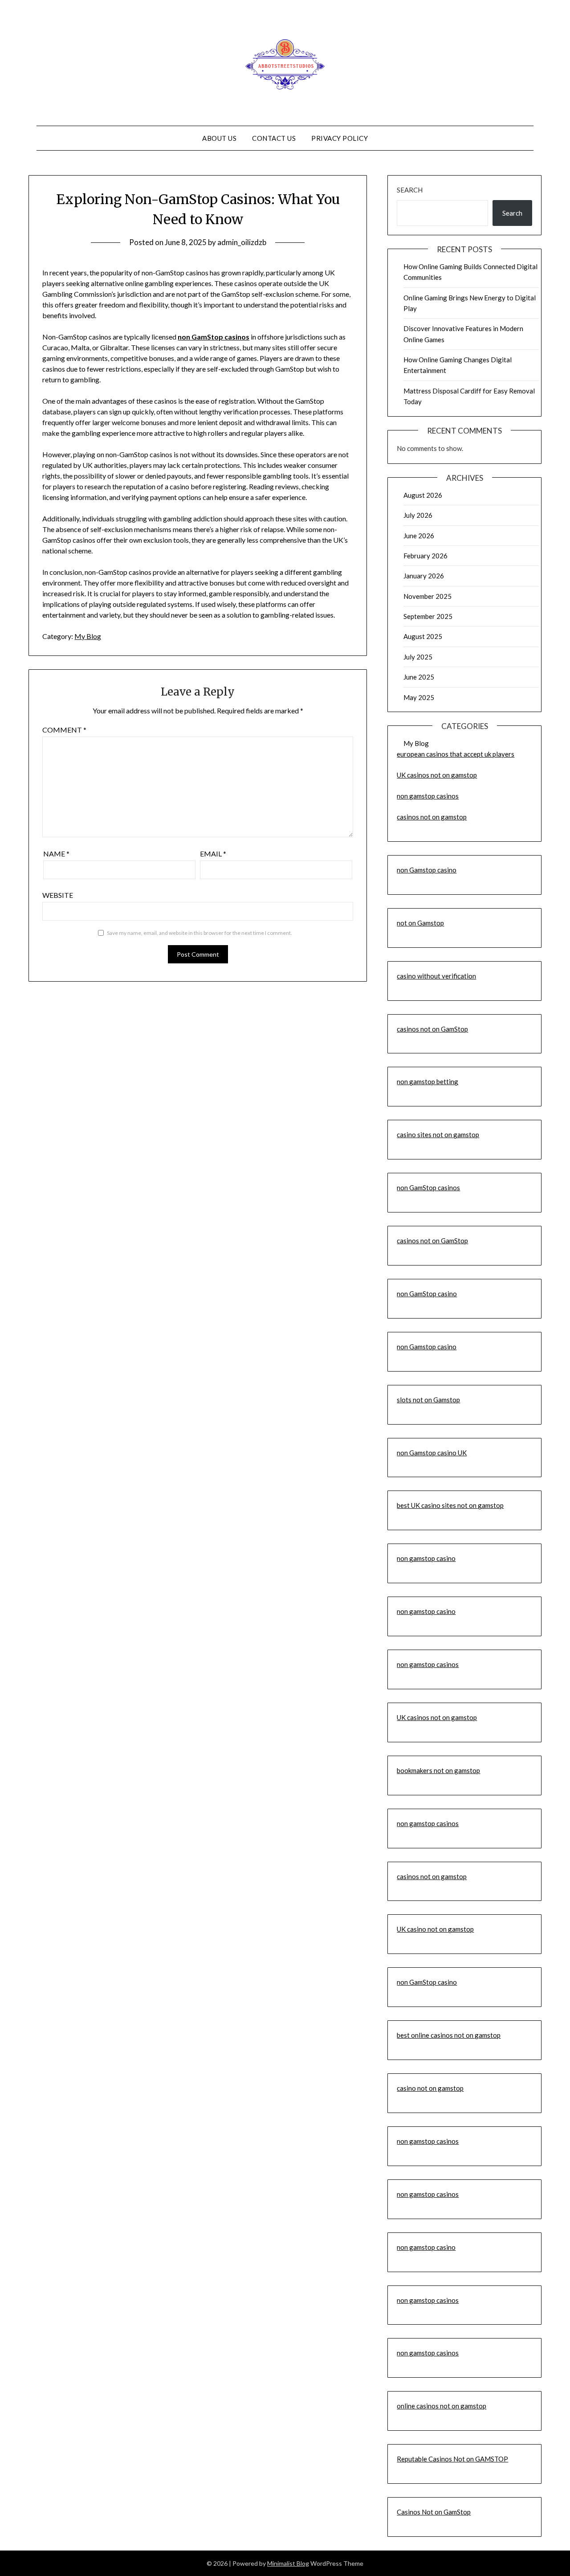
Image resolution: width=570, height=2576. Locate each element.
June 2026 (419, 536)
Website (58, 895)
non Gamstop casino (427, 870)
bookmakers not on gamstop (438, 1770)
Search (410, 190)
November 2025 (427, 596)
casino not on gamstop (430, 2088)
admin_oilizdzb (242, 242)
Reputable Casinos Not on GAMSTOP (452, 2459)
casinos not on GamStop (432, 1029)
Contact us (274, 138)
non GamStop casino (427, 1294)
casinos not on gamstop (432, 817)
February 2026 (425, 556)
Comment (64, 730)
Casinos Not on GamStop (434, 2512)
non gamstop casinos (428, 796)
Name (56, 854)
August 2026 (423, 495)
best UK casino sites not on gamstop (450, 1505)
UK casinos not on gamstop (437, 775)
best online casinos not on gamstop (449, 2035)
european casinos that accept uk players (456, 754)
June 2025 (419, 677)
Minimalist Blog (288, 2563)
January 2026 (424, 576)
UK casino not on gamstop (435, 1929)
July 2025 (418, 657)
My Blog (88, 636)
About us (219, 138)
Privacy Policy (340, 138)
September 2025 (428, 616)
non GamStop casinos (428, 1188)
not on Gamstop (420, 923)
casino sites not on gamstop (438, 1134)
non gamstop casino (426, 1558)
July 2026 (418, 515)
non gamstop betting (427, 1081)
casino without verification (436, 976)
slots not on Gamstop (428, 1400)
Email (213, 854)
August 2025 (423, 636)
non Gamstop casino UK (432, 1453)
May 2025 (419, 697)
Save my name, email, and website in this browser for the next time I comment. (199, 933)
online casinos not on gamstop (442, 2406)
